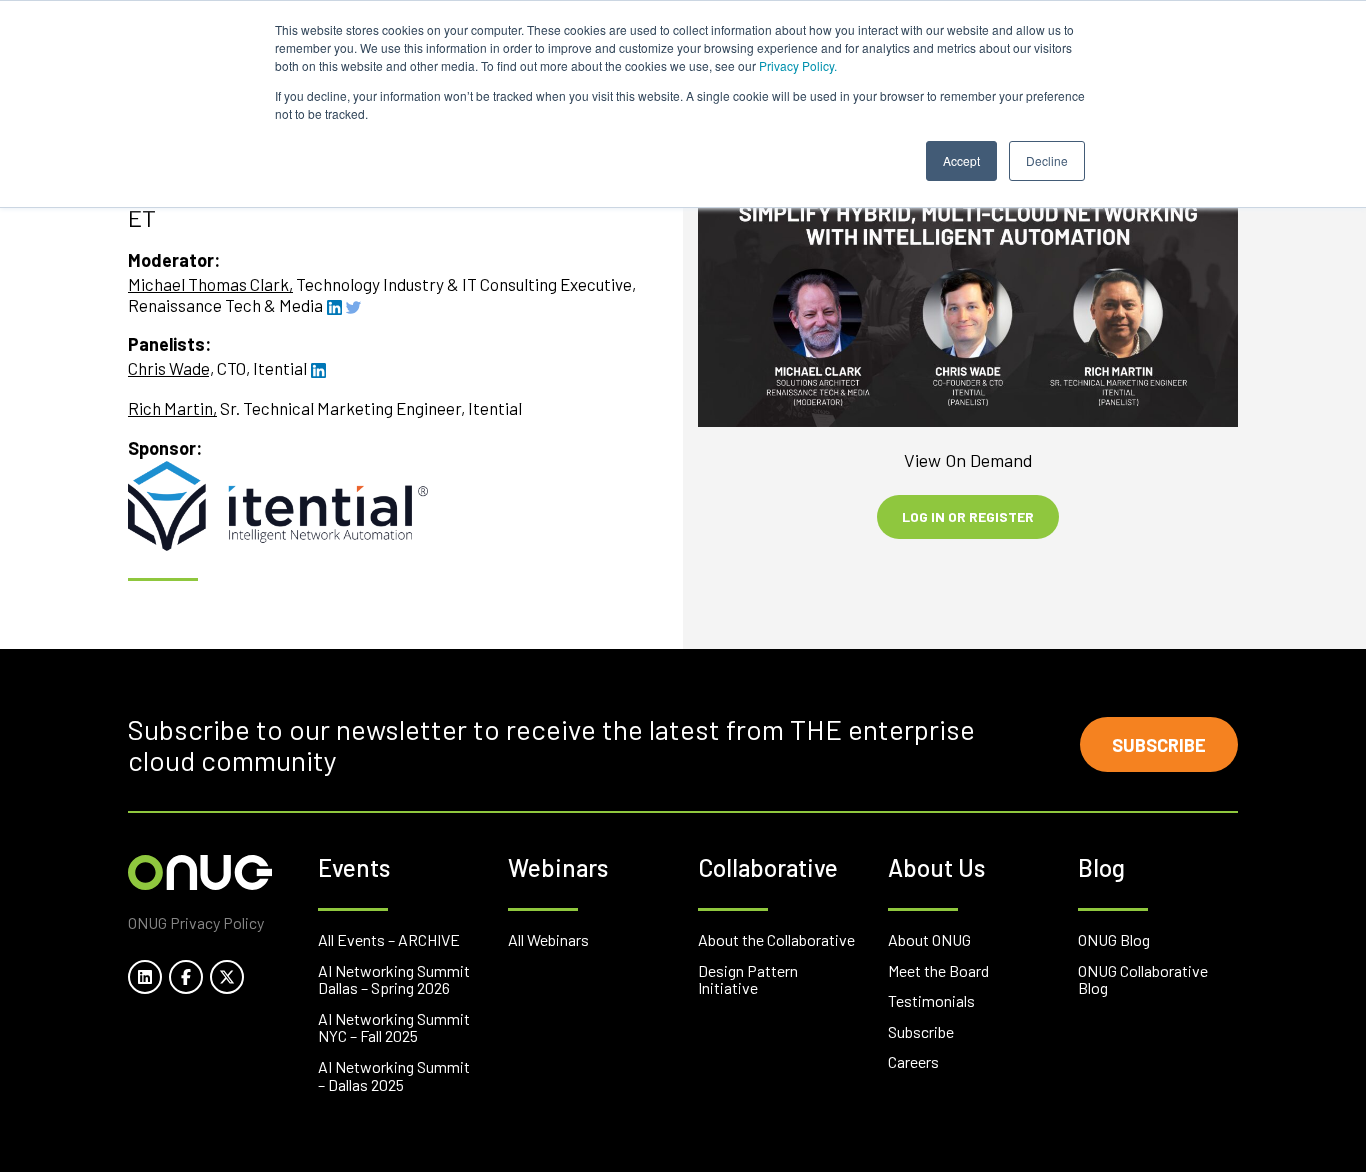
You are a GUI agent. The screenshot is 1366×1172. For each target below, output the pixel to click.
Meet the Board (938, 970)
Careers (913, 1061)
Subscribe (1159, 745)
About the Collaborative (776, 939)
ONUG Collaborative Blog (1143, 979)
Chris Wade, (171, 368)
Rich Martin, (172, 408)
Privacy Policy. (798, 65)
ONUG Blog (1114, 939)
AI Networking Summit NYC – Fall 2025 (394, 1027)
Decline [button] (1047, 160)
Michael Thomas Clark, (210, 284)
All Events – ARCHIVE (389, 939)
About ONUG (929, 939)
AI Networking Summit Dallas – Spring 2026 (394, 979)
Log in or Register (968, 516)
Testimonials (931, 1000)
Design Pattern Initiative (748, 979)
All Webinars (548, 939)
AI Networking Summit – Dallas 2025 (394, 1075)
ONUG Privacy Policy (196, 922)
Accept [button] (961, 160)
